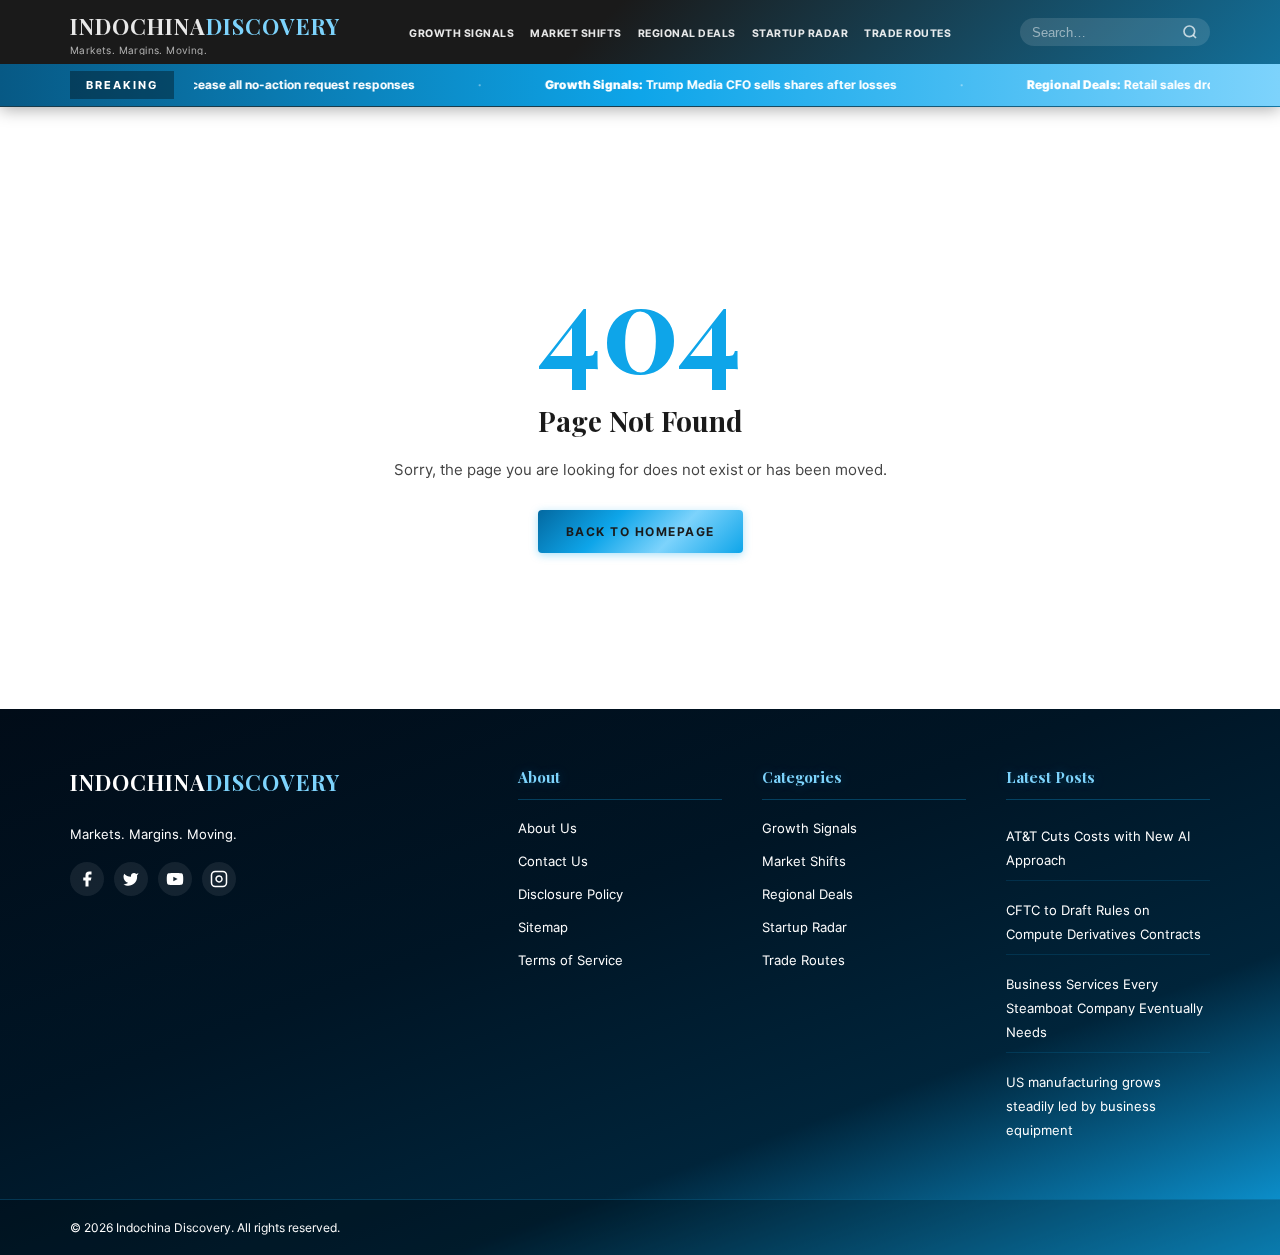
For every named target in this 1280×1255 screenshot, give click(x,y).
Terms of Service (570, 960)
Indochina (205, 26)
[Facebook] (87, 879)
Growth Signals (461, 33)
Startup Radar (800, 33)
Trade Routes (907, 33)
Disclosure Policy (570, 894)
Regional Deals (687, 33)
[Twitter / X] (131, 879)
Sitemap (543, 927)
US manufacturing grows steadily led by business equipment (1083, 1106)
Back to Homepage (640, 531)
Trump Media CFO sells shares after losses (660, 84)
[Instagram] (219, 879)
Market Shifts (576, 33)
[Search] (1190, 32)
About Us (547, 828)
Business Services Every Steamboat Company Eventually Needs (1104, 1008)
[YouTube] (175, 879)
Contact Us (553, 861)
